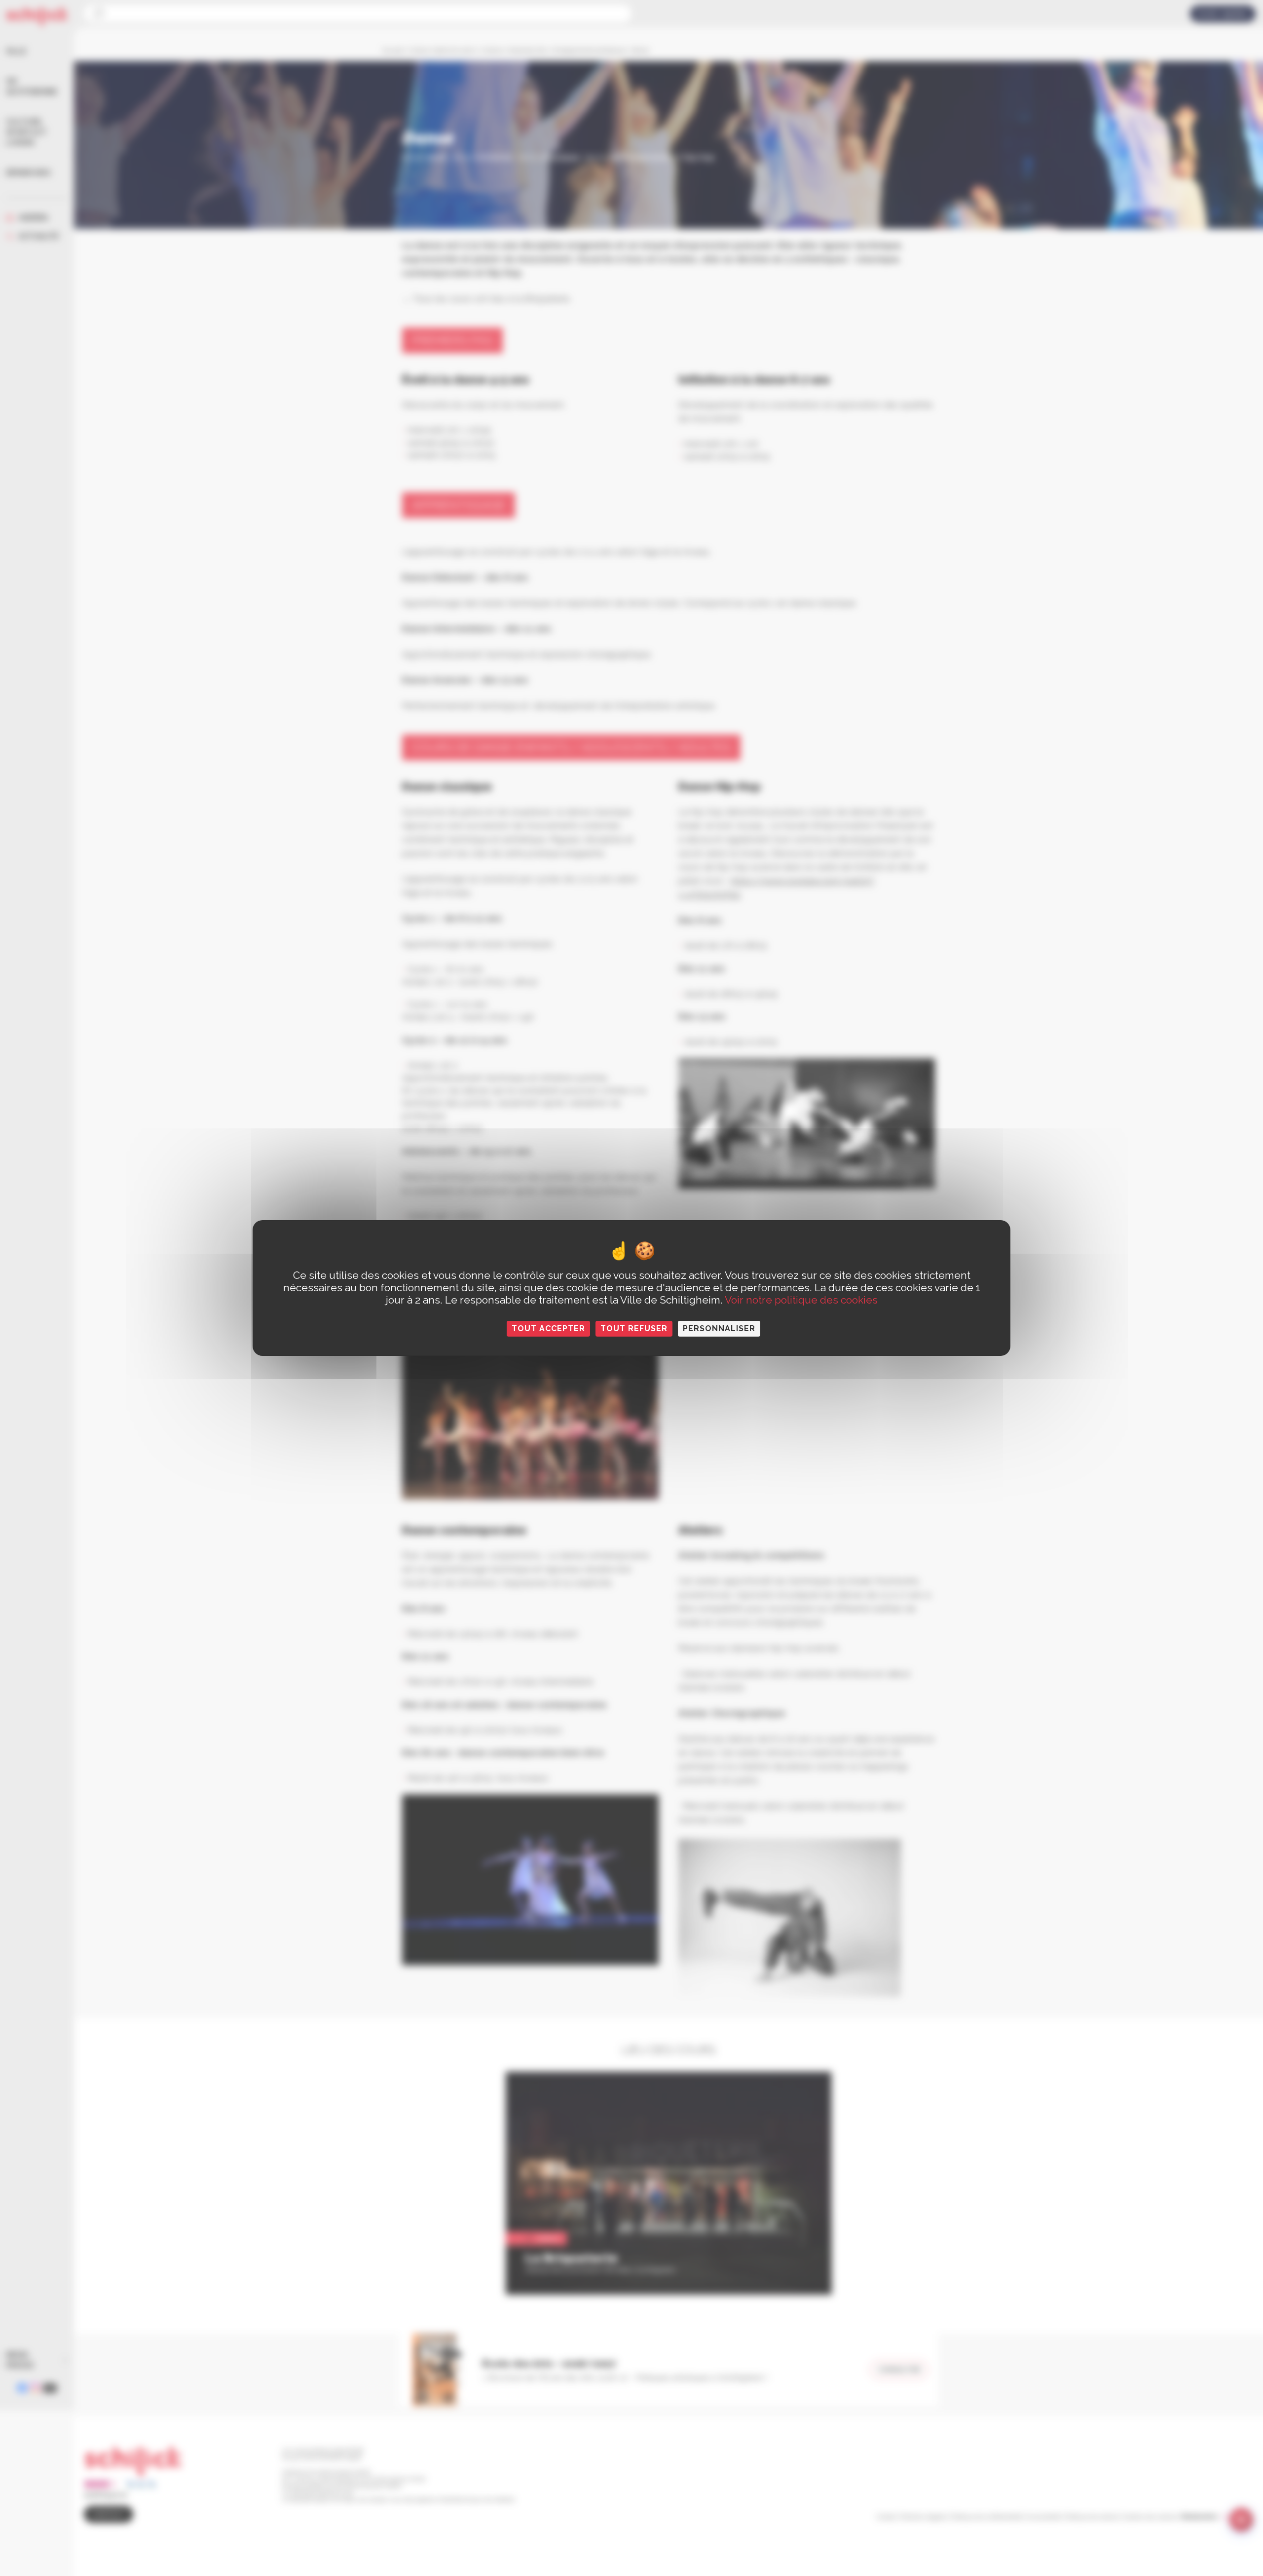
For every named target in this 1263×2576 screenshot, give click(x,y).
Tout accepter (548, 1328)
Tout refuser (634, 1328)
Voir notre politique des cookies (801, 1300)
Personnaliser (719, 1328)
